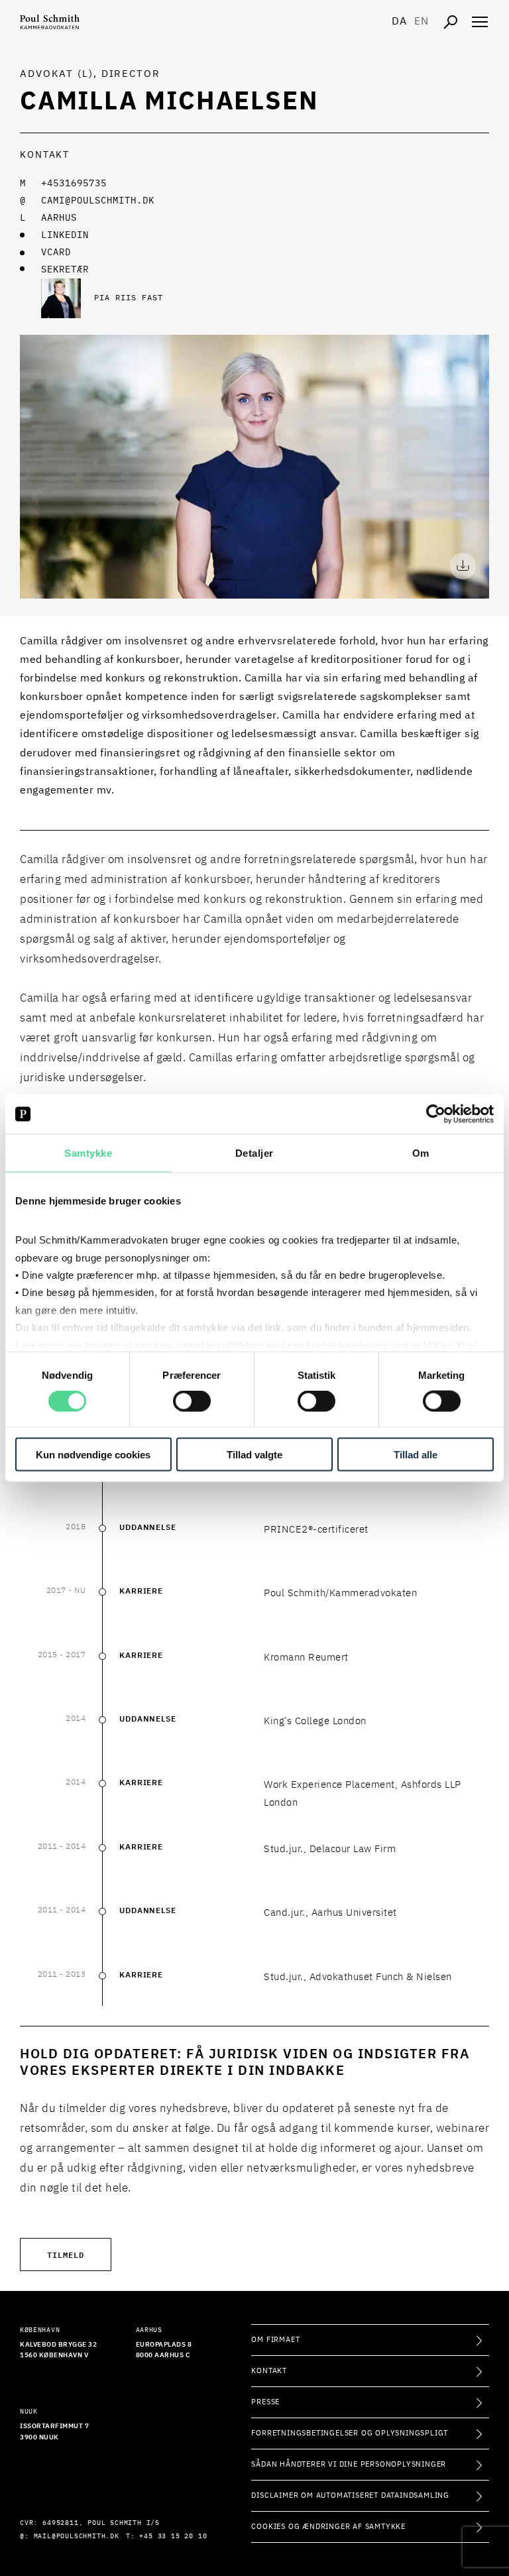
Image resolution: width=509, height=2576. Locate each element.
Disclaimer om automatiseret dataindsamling (350, 2495)
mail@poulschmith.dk (77, 2536)
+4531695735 (74, 184)
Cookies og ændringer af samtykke (328, 2527)
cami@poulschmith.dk (98, 201)
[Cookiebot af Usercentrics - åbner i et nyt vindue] (436, 1114)
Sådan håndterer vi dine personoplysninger (349, 2464)
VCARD (56, 253)
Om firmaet (275, 2340)
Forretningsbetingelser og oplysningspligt (350, 2433)
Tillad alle (416, 1454)
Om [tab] (421, 1153)
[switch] (192, 1401)
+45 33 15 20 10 (173, 2536)
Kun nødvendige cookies (93, 1454)
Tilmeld (66, 2254)
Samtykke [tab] (88, 1153)
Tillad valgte (254, 1454)
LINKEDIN (65, 235)
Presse (265, 2402)
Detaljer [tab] (254, 1153)
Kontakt (269, 2371)
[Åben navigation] (480, 22)
